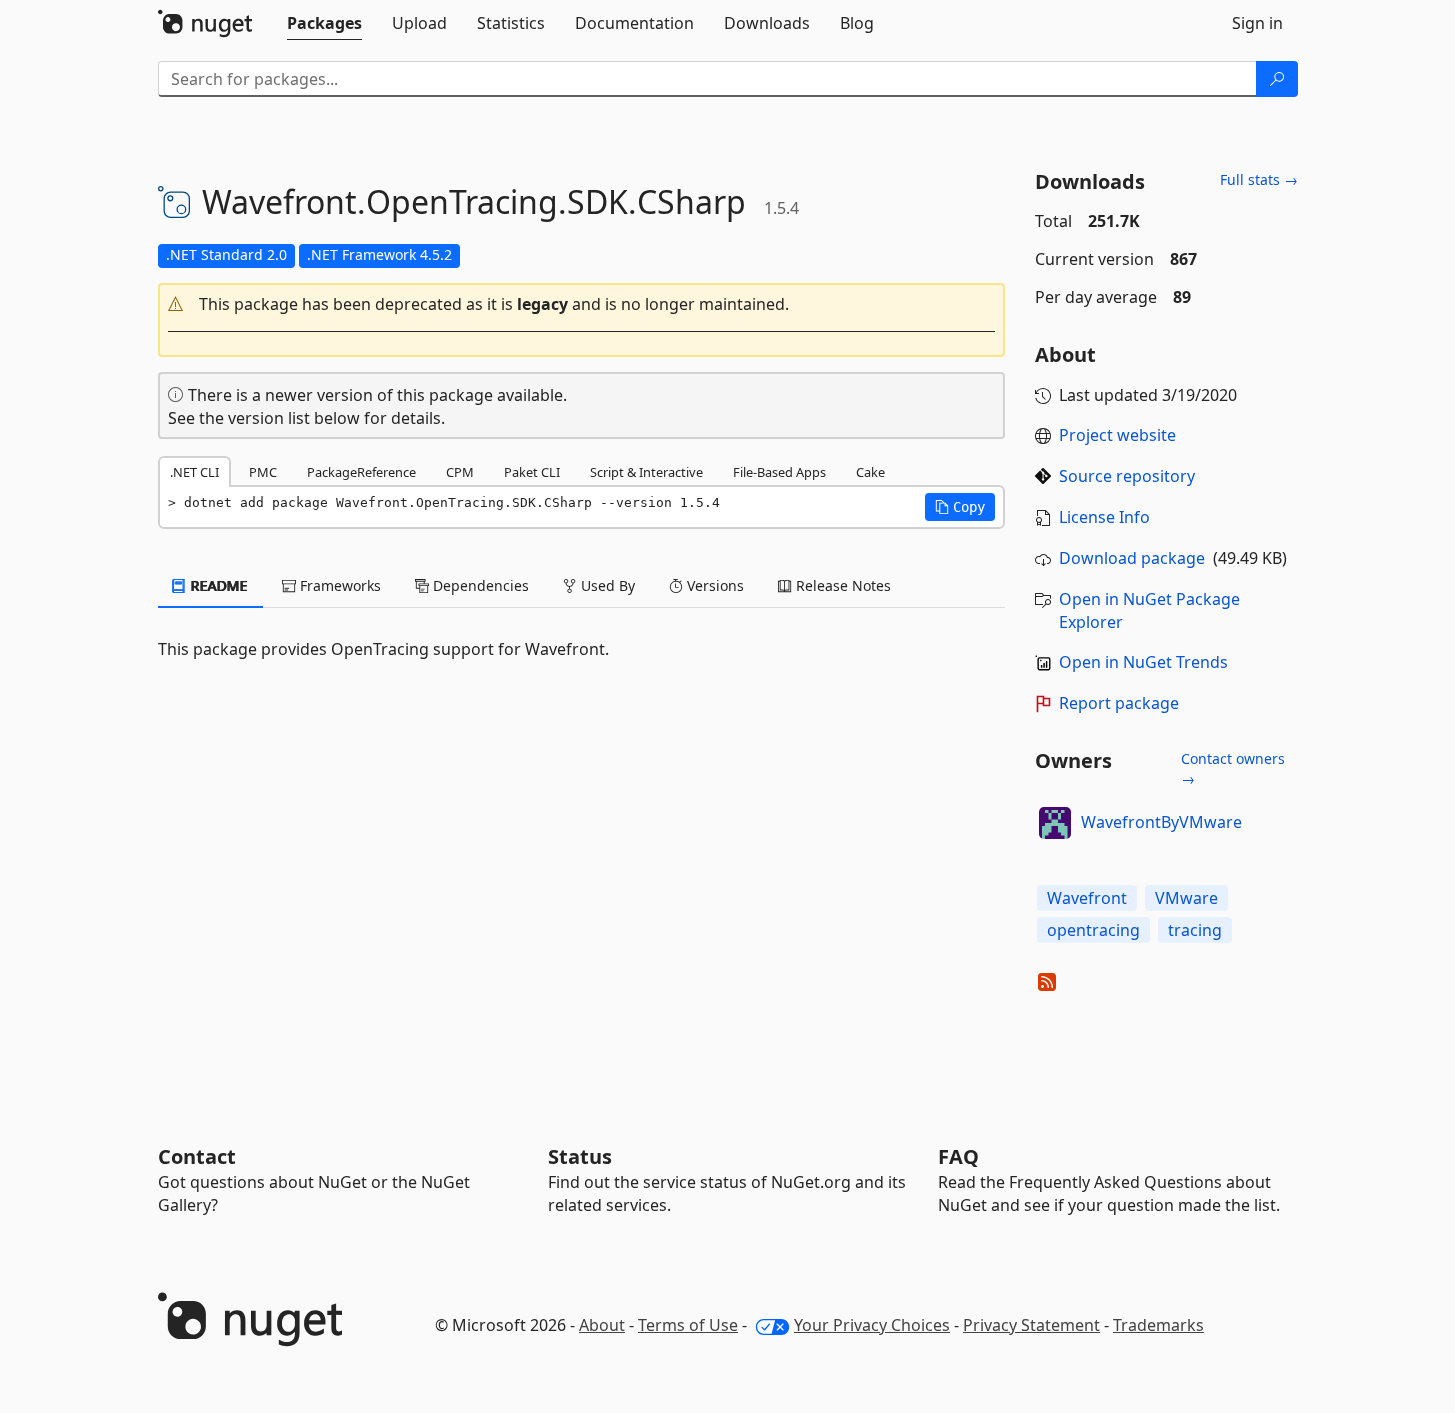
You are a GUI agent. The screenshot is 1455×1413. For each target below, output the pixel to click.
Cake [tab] (870, 472)
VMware (1186, 898)
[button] (582, 304)
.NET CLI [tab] (194, 472)
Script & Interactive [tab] (646, 472)
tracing (1195, 930)
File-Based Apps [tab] (779, 472)
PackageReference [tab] (361, 472)
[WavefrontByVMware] (1055, 823)
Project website (1117, 435)
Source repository (1127, 476)
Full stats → (1259, 179)
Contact (197, 1156)
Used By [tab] (606, 585)
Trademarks (1158, 1325)
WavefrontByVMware (1161, 822)
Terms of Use (688, 1325)
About (602, 1325)
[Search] (1277, 79)
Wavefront (1087, 898)
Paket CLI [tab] (532, 472)
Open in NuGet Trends (1143, 662)
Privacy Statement (1031, 1325)
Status (580, 1156)
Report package (1119, 703)
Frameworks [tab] (338, 585)
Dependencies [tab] (479, 585)
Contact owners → (1233, 768)
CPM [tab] (460, 472)
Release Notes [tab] (841, 585)
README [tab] (217, 585)
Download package (1132, 558)
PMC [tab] (263, 472)
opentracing (1093, 930)
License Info (1104, 517)
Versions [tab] (713, 585)
